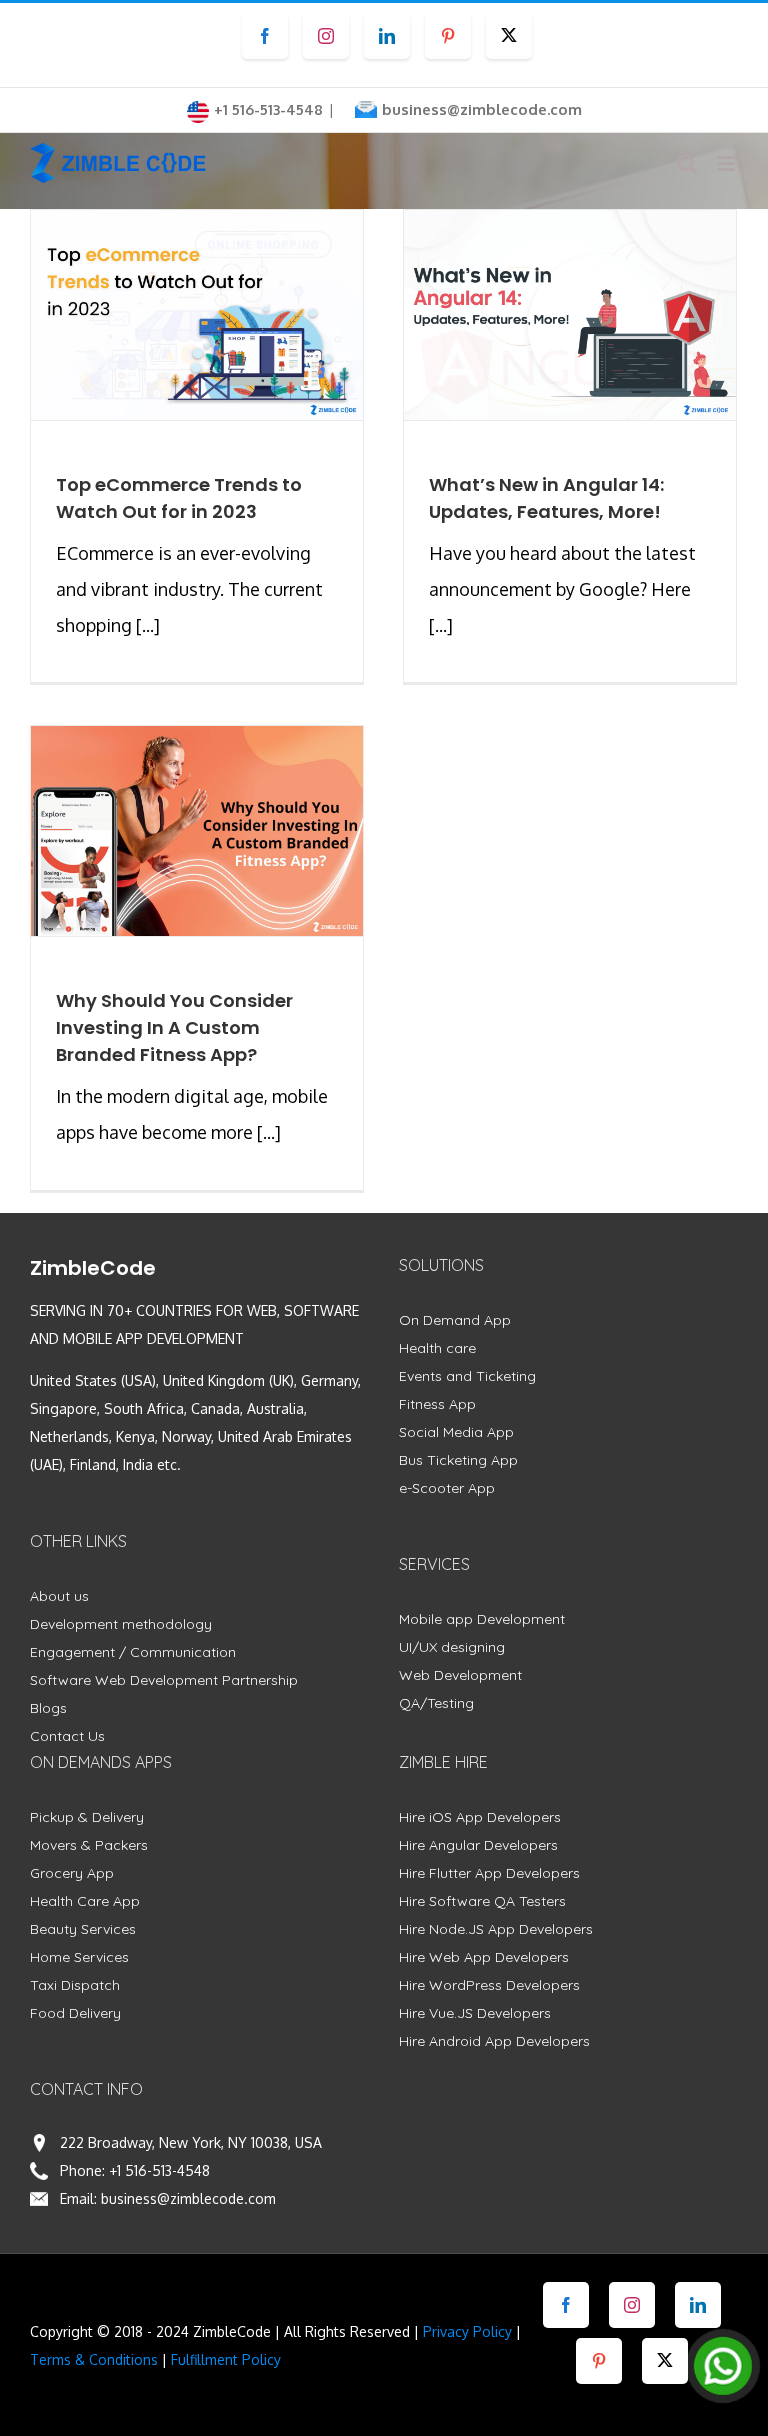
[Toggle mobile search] (687, 163)
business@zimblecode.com (482, 109)
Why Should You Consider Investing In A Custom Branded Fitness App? (174, 1027)
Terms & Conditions (94, 2359)
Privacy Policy (467, 2331)
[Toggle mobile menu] (727, 163)
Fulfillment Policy (226, 2359)
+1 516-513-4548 (159, 2170)
